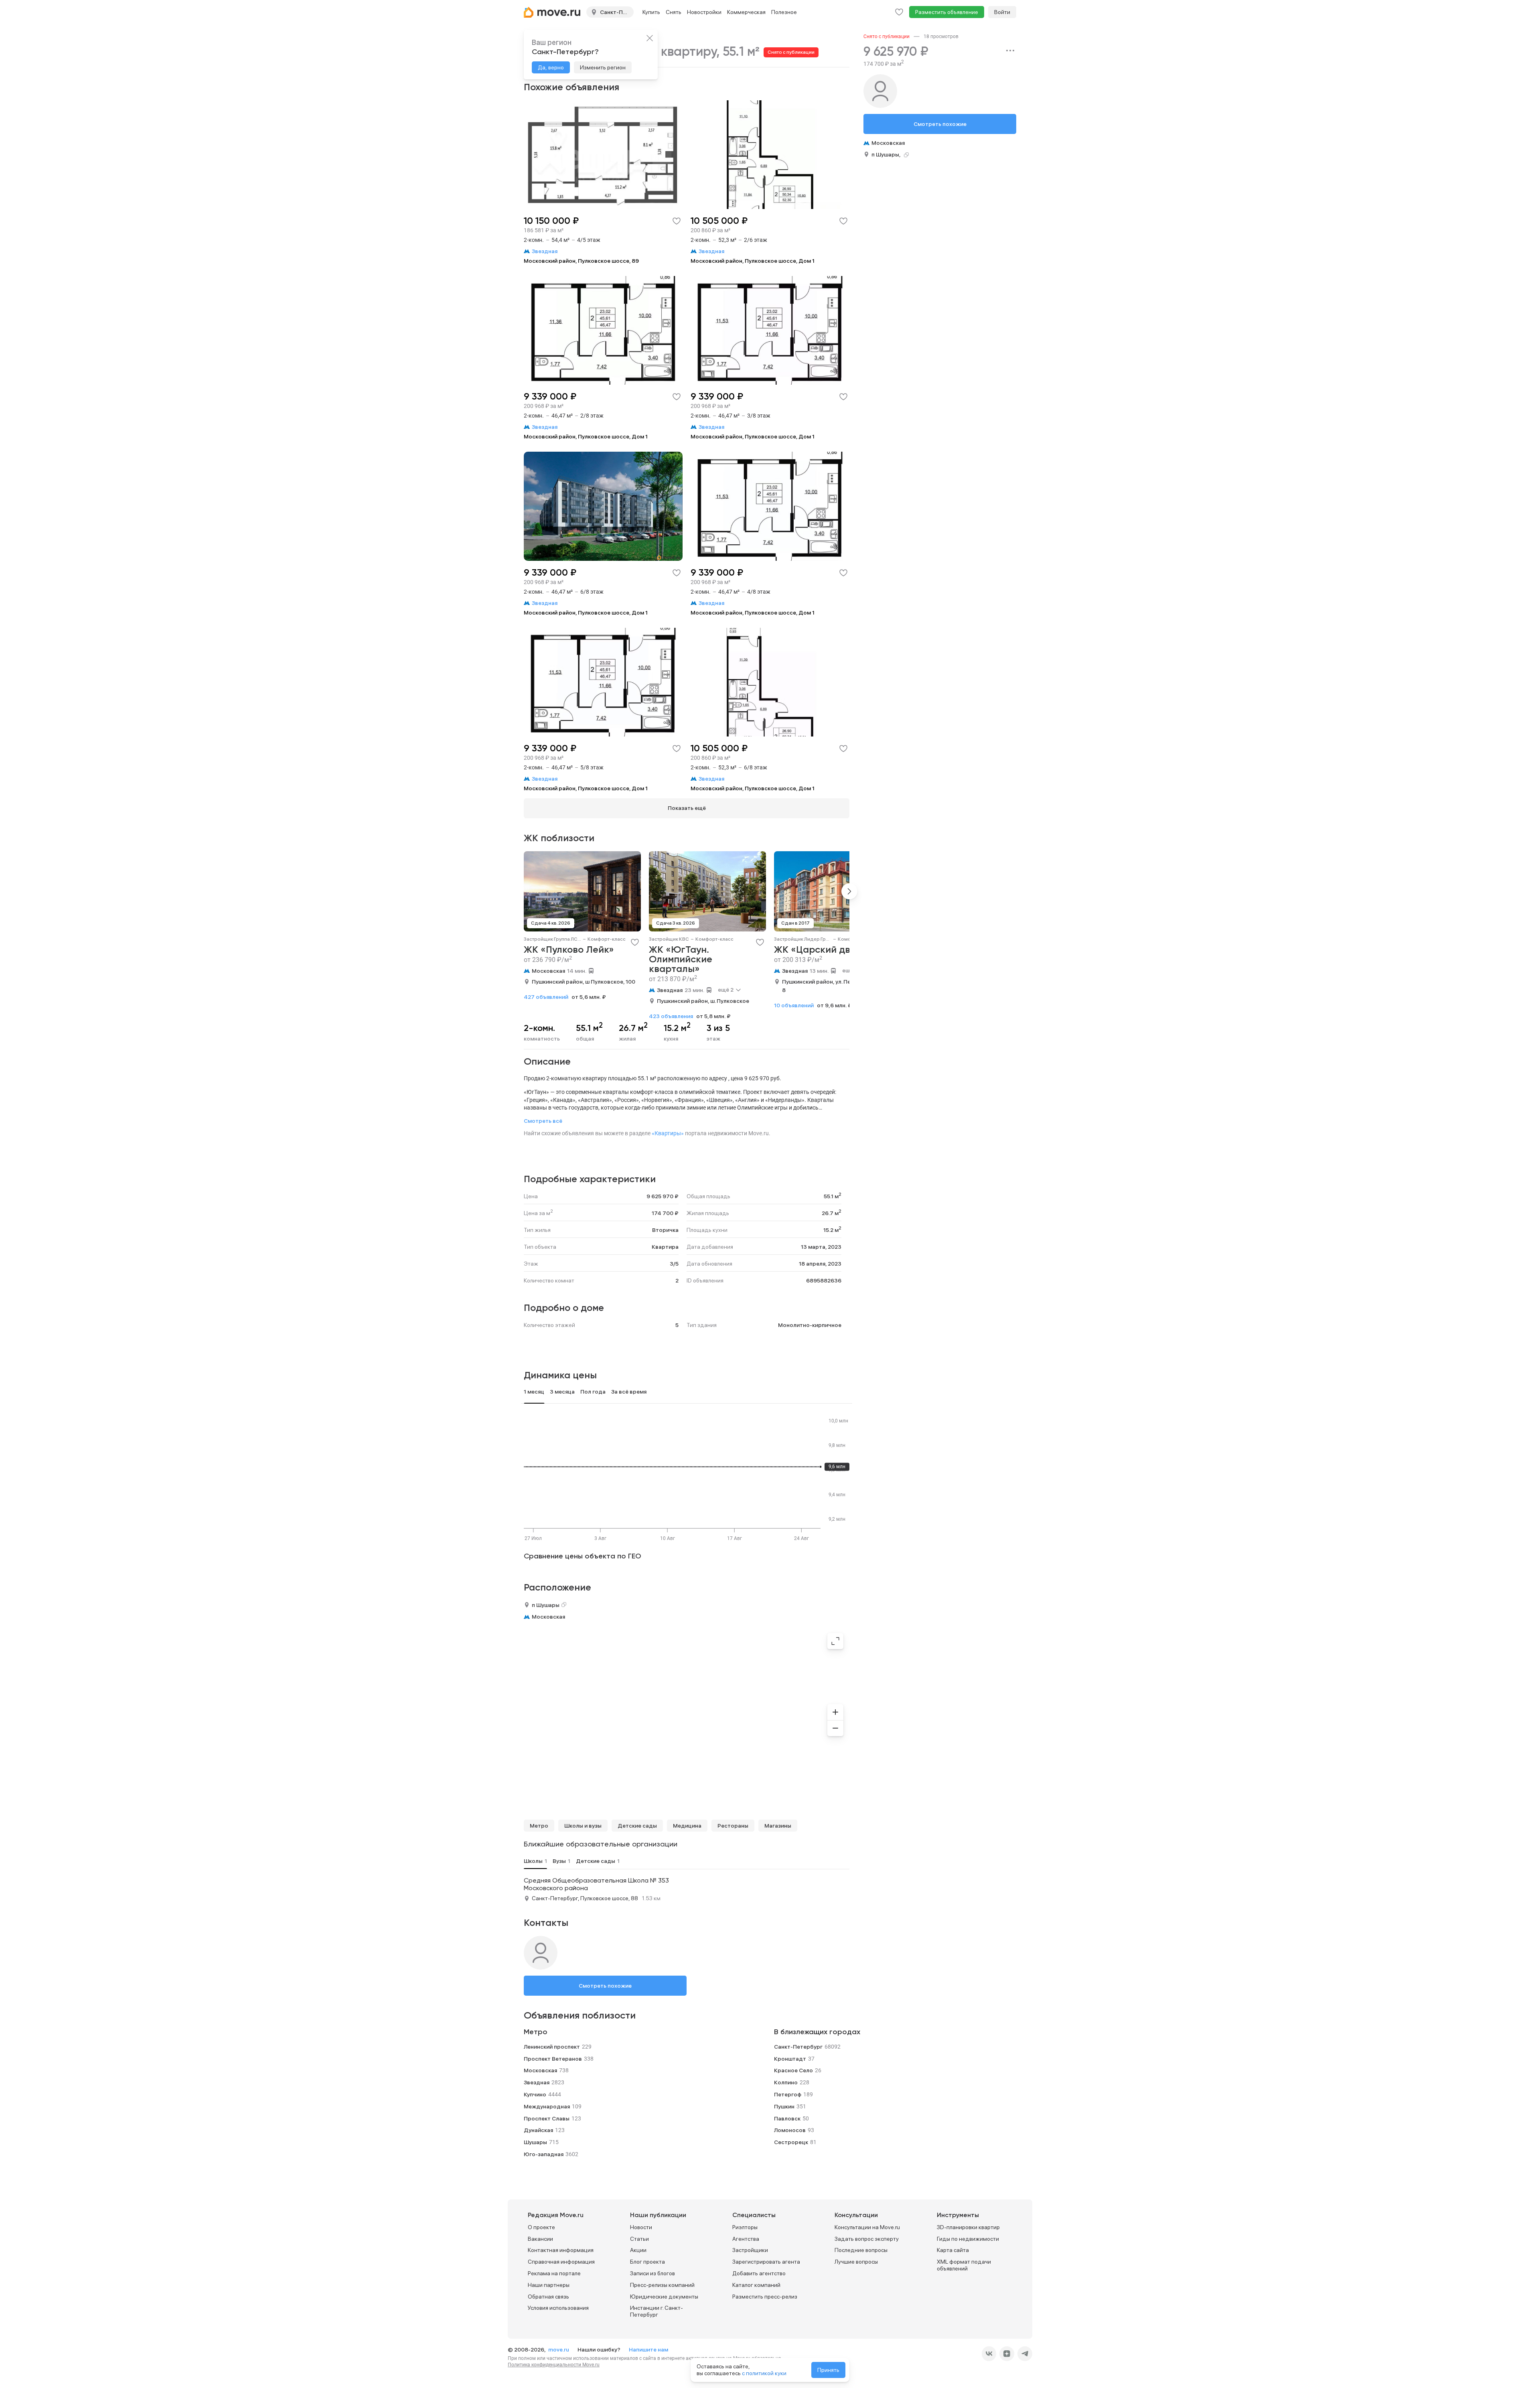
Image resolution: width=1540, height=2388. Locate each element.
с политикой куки (764, 2373)
